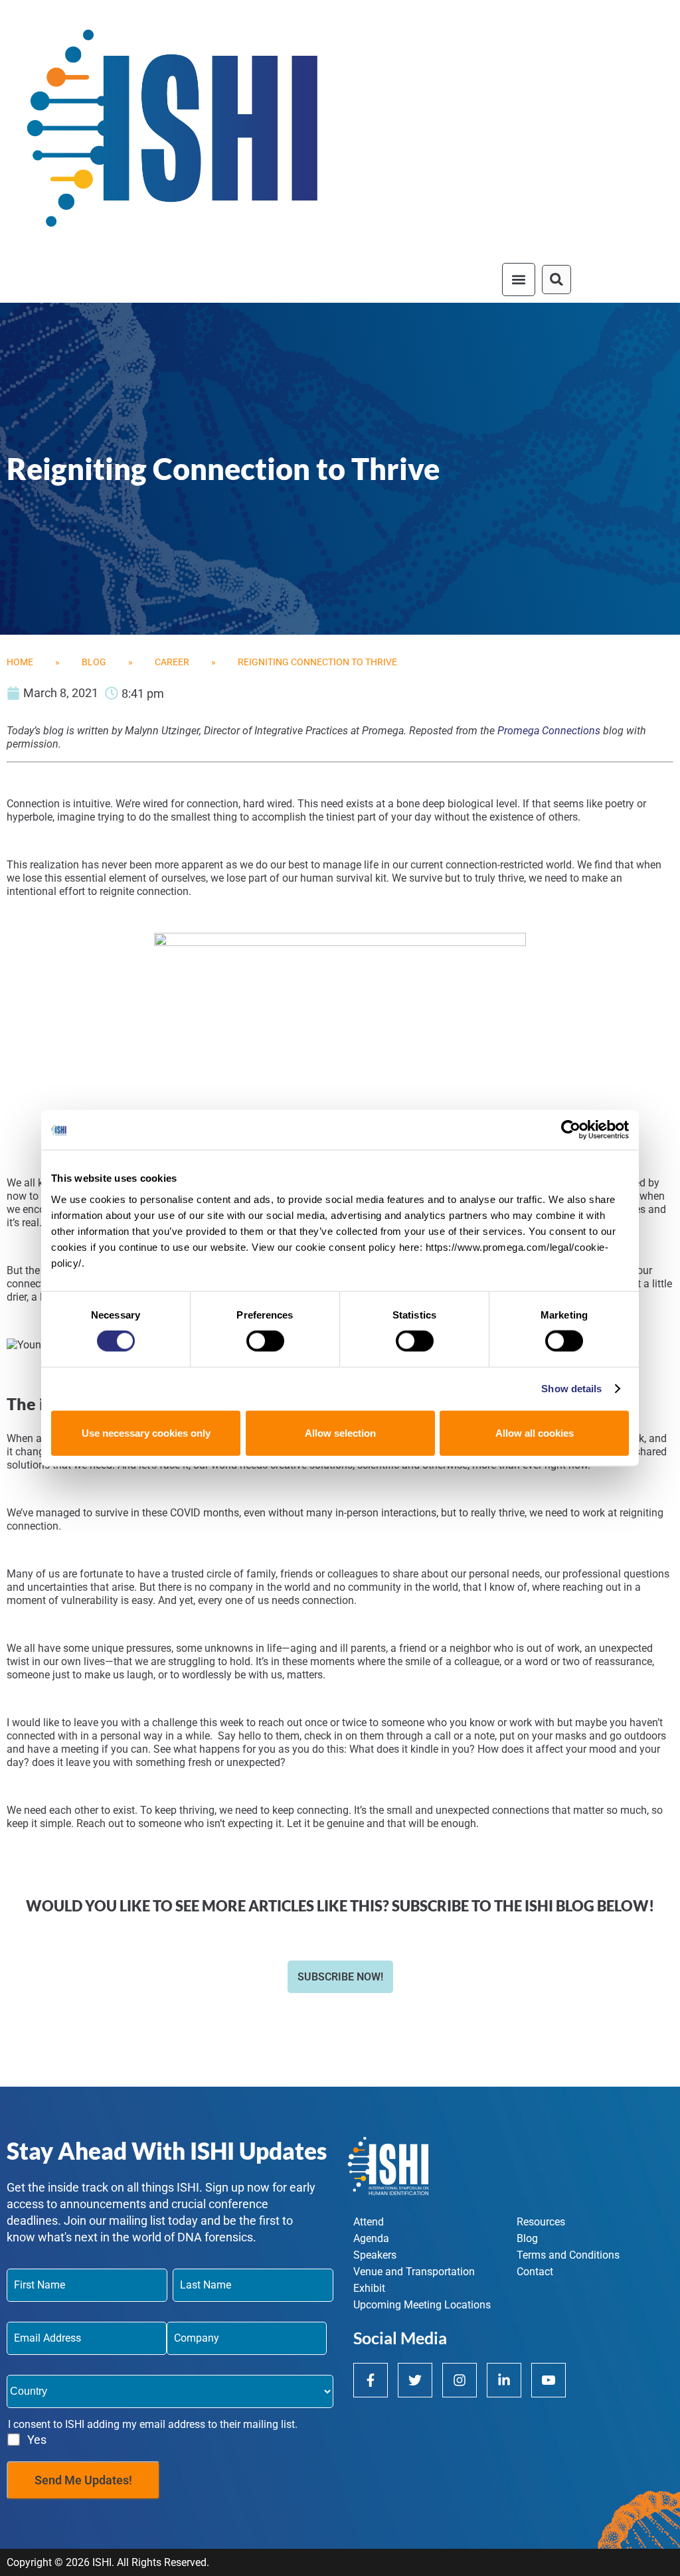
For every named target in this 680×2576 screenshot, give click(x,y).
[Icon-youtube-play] (549, 2380)
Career (172, 662)
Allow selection (340, 1432)
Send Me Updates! (83, 2480)
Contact (535, 2272)
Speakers (375, 2255)
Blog (94, 662)
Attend (369, 2222)
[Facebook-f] (371, 2380)
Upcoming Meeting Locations (422, 2305)
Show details (571, 1389)
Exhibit (369, 2288)
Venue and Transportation (414, 2272)
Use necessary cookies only (146, 1432)
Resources (541, 2222)
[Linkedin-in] (504, 2380)
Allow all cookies (535, 1432)
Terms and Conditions (568, 2255)
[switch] (265, 1341)
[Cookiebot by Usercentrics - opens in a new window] (571, 1130)
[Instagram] (460, 2380)
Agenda (371, 2238)
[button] (519, 280)
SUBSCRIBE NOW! (340, 1977)
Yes (37, 2440)
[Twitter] (415, 2380)
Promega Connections (549, 731)
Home (20, 662)
